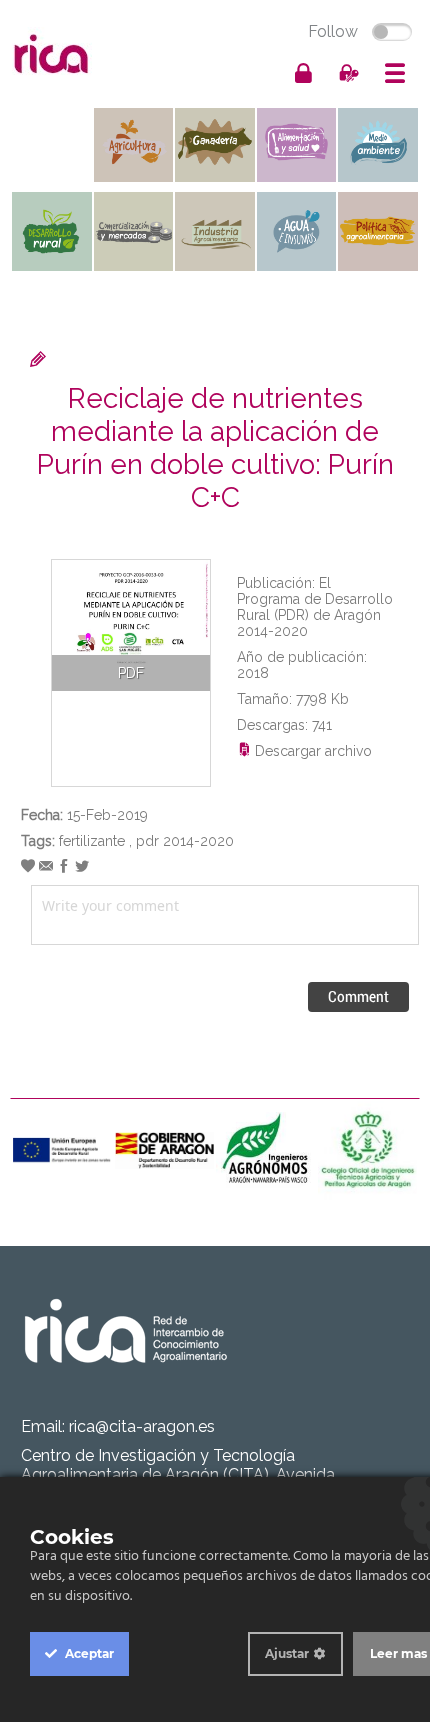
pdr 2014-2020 (185, 841)
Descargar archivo (311, 751)
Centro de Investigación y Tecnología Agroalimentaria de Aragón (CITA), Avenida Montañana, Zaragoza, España (178, 1474)
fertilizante (92, 841)
